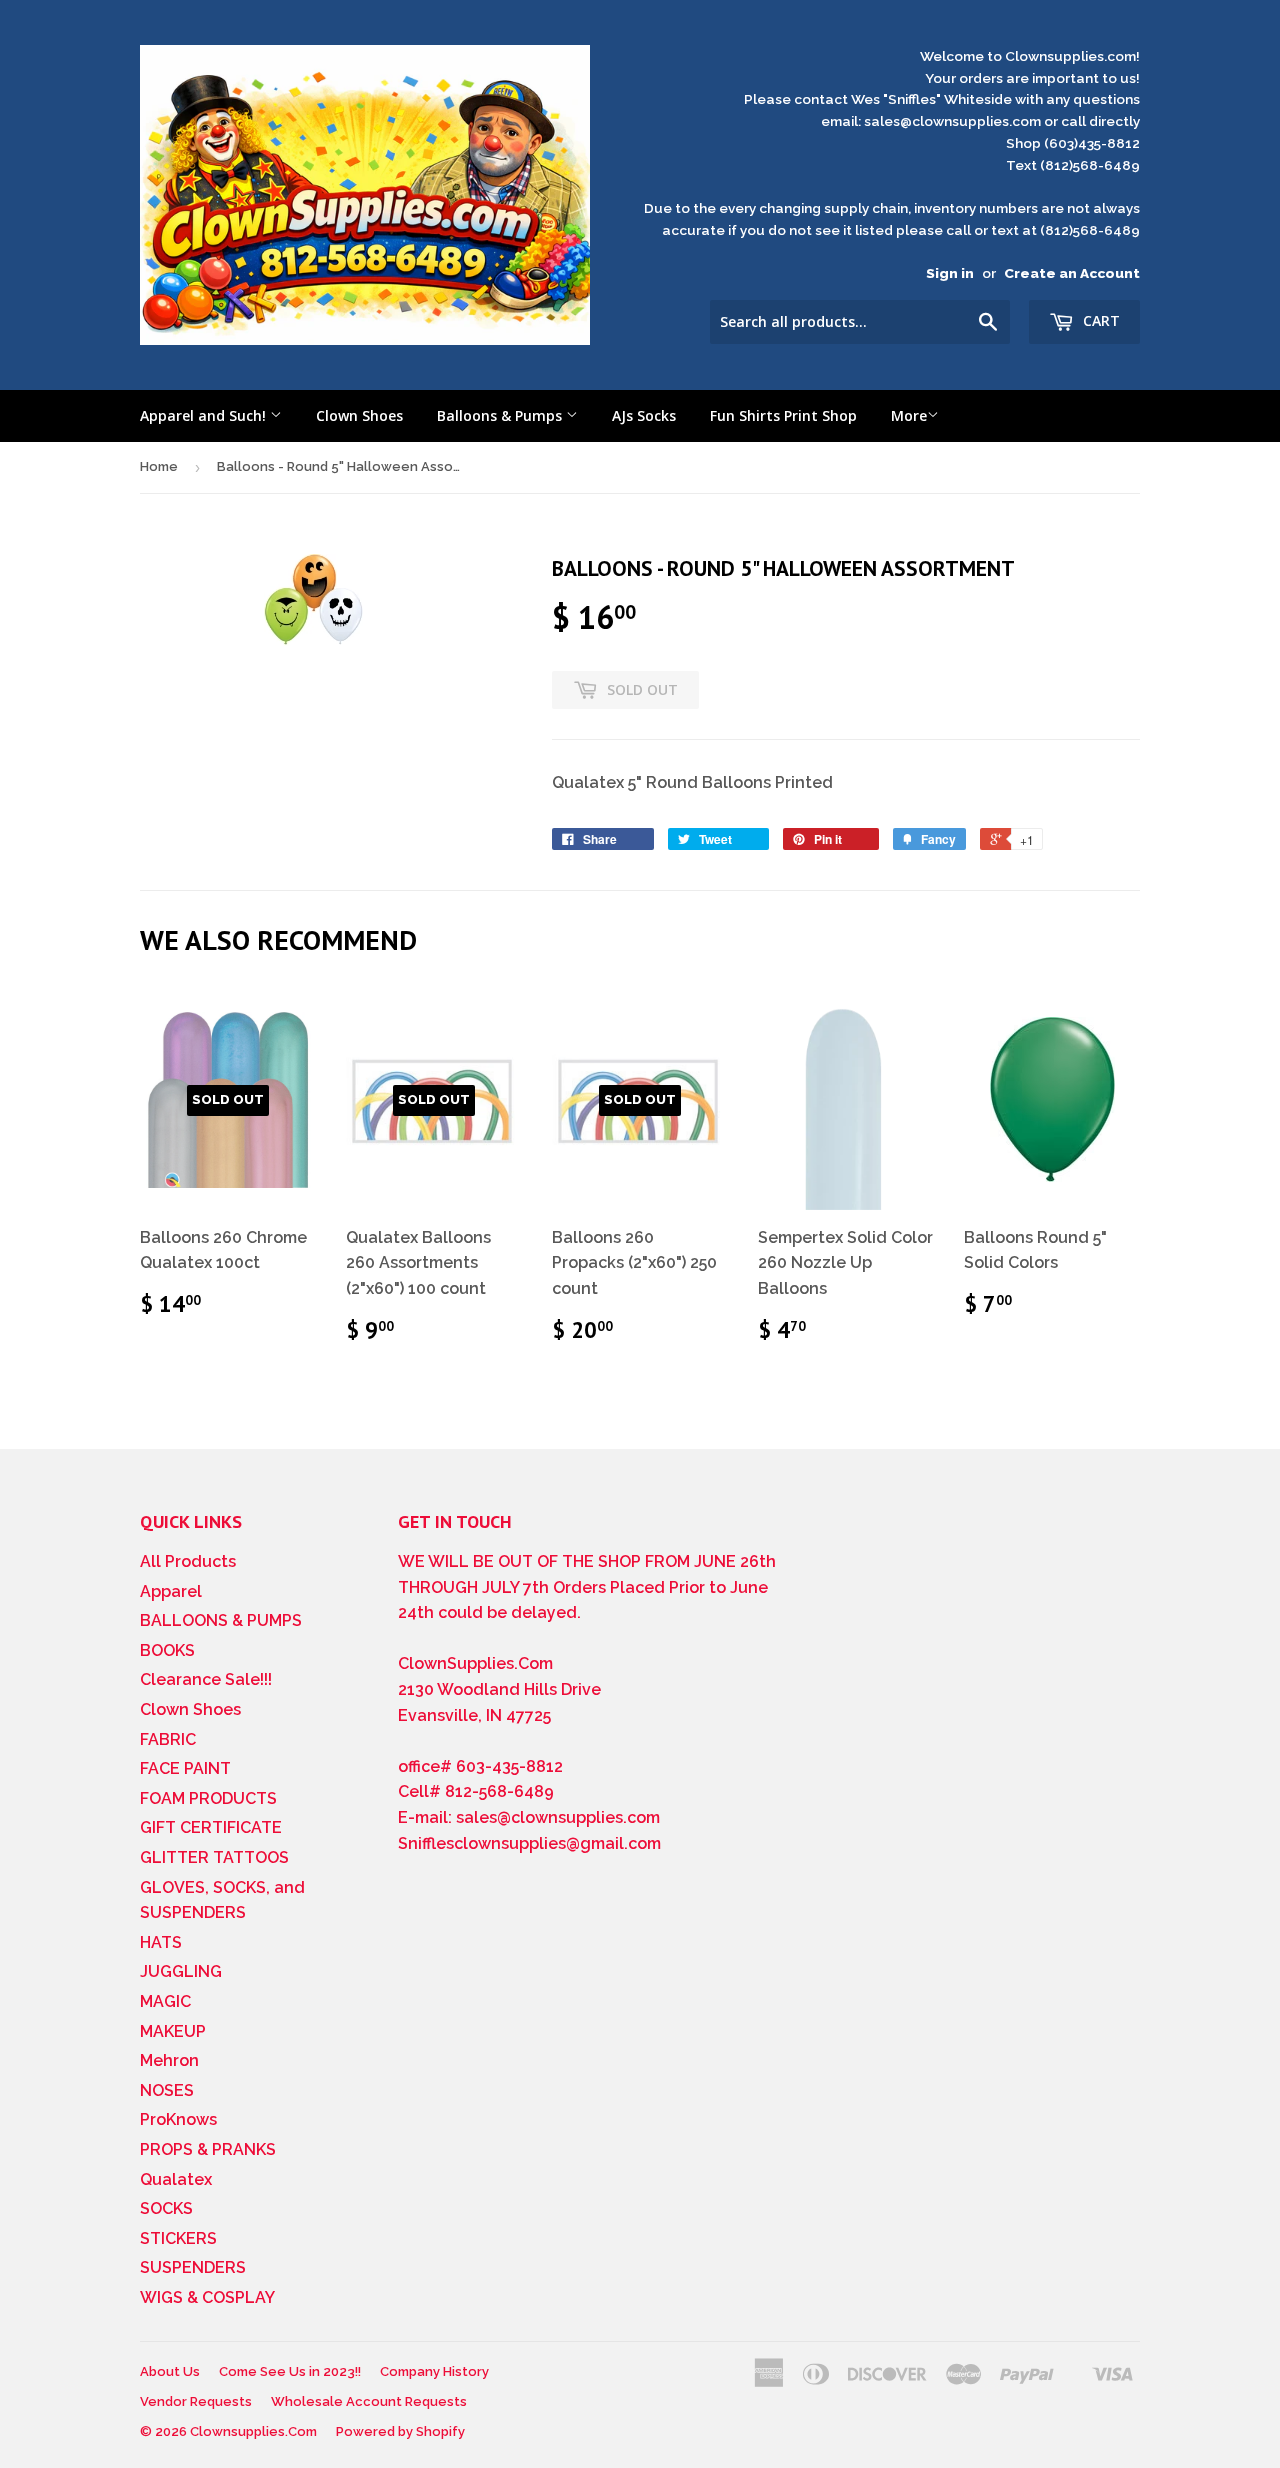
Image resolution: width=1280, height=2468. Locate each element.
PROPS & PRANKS (208, 2149)
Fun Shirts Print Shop (783, 415)
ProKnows (178, 2119)
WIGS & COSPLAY (207, 2297)
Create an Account (1072, 273)
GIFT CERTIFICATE (211, 1827)
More (909, 415)
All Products (188, 1561)
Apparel (171, 1591)
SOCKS (166, 2208)
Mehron (169, 2060)
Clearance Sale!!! (206, 1679)
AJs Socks (644, 415)
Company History (434, 2371)
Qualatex (176, 2179)
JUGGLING (181, 1971)
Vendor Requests (196, 2401)
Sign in (950, 273)
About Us (170, 2371)
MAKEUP (173, 2031)
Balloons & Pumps (501, 415)
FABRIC (168, 1739)
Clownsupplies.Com (253, 2431)
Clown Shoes (359, 415)
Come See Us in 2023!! (290, 2371)
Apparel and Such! (205, 415)
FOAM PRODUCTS (208, 1798)
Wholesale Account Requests (369, 2401)
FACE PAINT (185, 1768)
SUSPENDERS (193, 2267)
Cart (1099, 320)
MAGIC (165, 2001)
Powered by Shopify (400, 2431)
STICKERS (178, 2238)
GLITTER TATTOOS (214, 1857)
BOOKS (167, 1650)
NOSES (167, 2090)
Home (159, 466)
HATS (161, 1942)
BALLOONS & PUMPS (221, 1620)
